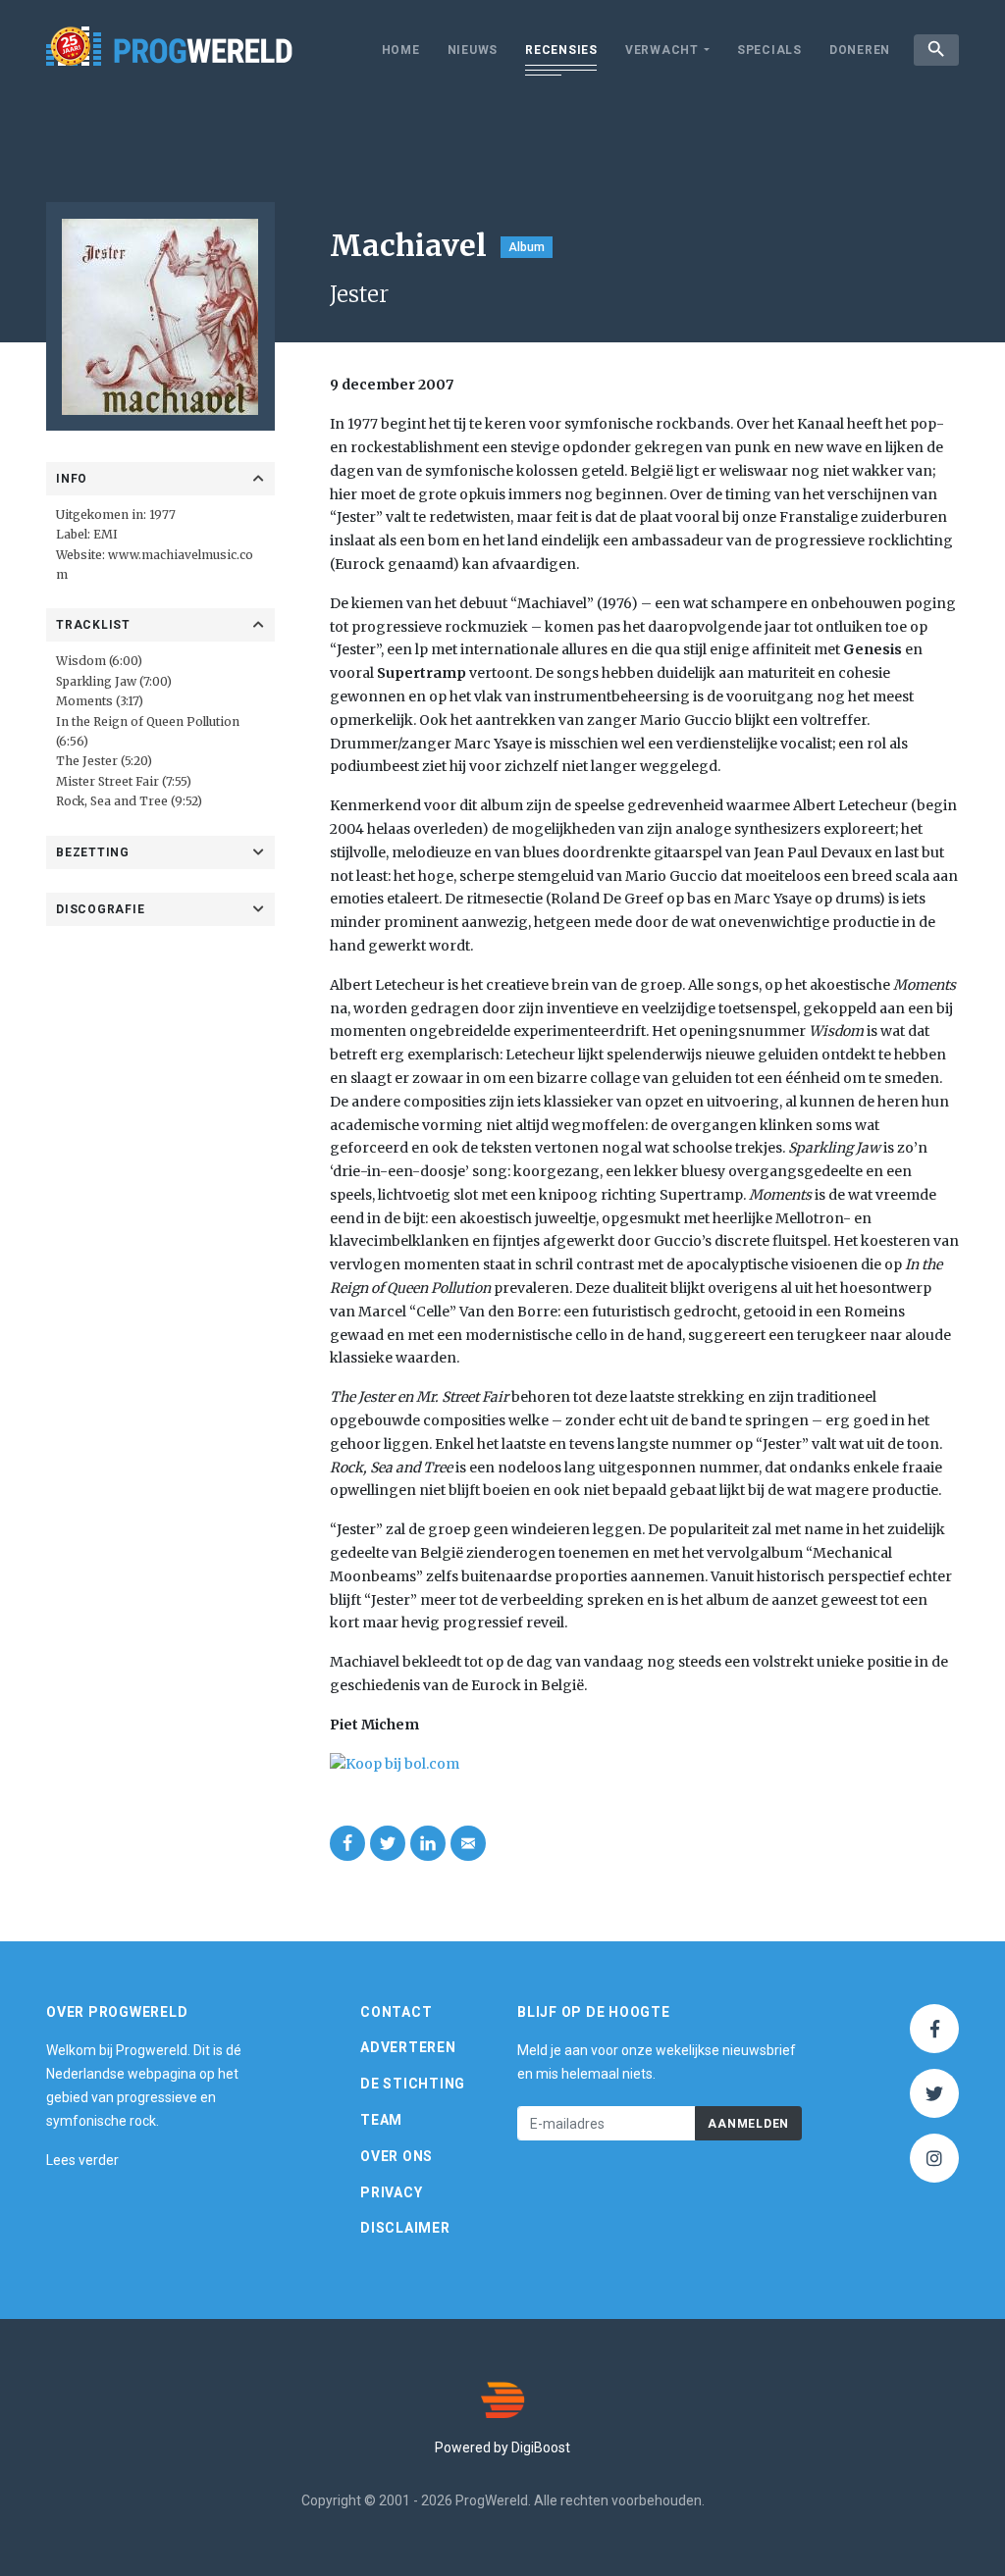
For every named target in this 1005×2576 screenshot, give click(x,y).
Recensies (561, 50)
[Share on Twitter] (388, 1843)
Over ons (397, 2156)
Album (527, 247)
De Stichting (413, 2084)
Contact (396, 2012)
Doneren (860, 50)
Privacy (391, 2192)
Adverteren (408, 2047)
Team (381, 2120)
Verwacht (662, 50)
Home (401, 50)
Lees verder (82, 2160)
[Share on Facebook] (347, 1843)
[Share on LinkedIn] (428, 1843)
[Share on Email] (468, 1843)
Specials (769, 50)
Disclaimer (405, 2228)
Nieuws (473, 50)
